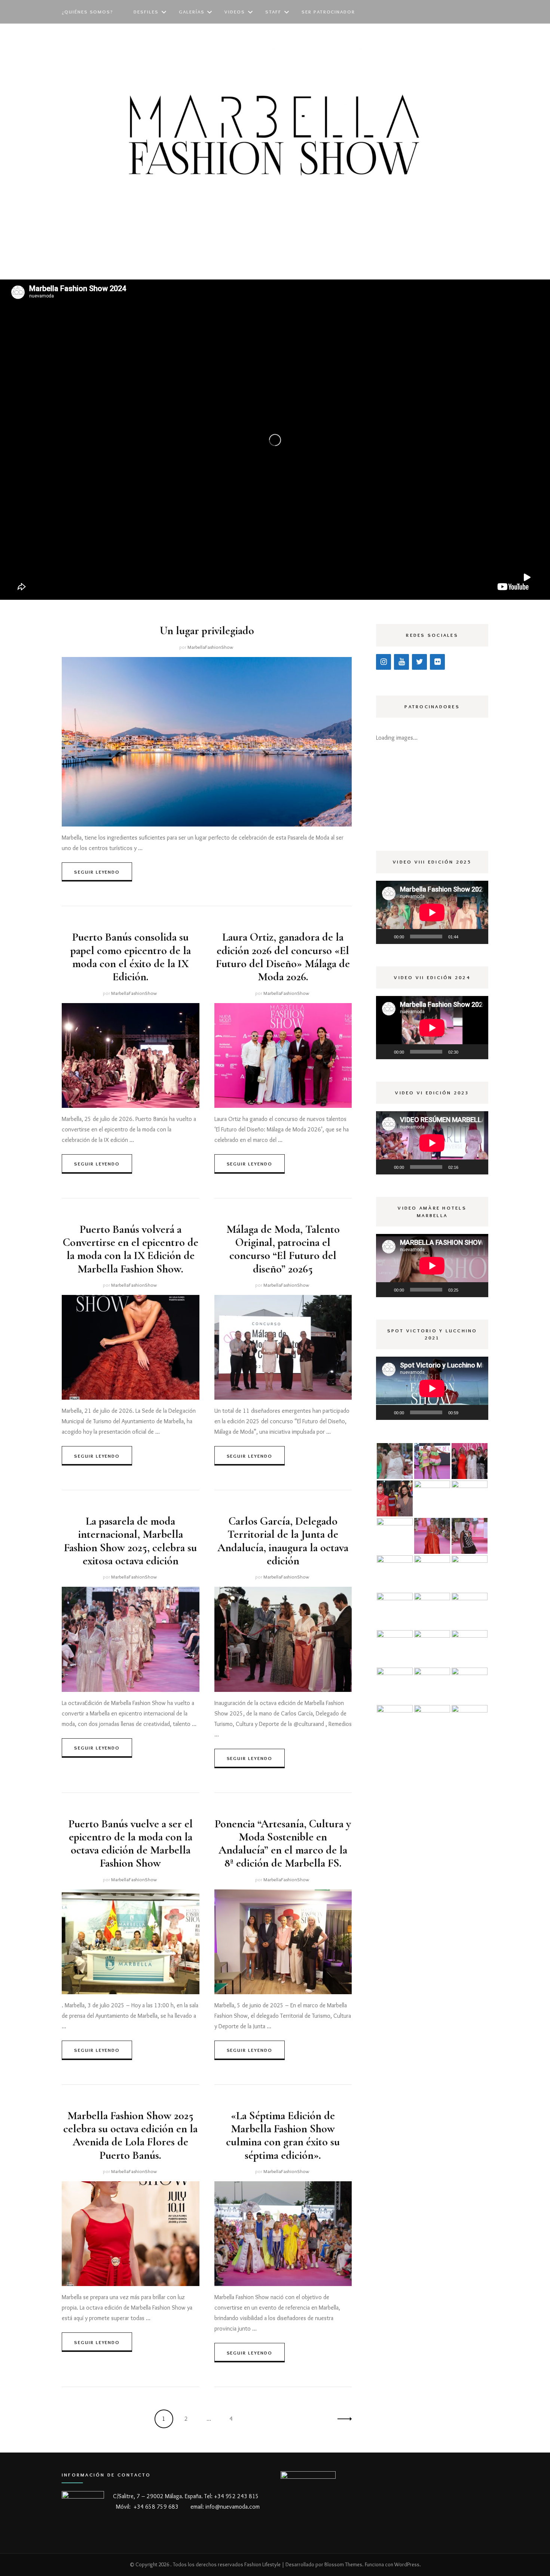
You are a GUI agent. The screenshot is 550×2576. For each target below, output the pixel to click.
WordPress (407, 2564)
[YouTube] (401, 662)
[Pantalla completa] (479, 936)
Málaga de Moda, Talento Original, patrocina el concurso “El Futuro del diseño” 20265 (283, 1249)
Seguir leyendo (97, 872)
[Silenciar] (467, 936)
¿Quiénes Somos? (88, 12)
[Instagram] (384, 662)
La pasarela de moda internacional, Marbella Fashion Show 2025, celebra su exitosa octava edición (130, 1541)
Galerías (192, 12)
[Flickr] (437, 662)
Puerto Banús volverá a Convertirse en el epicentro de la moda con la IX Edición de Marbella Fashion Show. (131, 1249)
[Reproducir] (386, 936)
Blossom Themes (343, 2564)
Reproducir (528, 577)
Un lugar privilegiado (207, 631)
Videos (235, 12)
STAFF (273, 12)
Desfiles (146, 12)
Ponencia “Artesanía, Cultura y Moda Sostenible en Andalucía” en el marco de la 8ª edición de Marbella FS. (283, 1844)
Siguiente (342, 2419)
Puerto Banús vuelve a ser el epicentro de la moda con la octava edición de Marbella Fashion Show (131, 1844)
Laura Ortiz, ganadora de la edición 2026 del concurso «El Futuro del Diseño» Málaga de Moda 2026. (283, 957)
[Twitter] (419, 662)
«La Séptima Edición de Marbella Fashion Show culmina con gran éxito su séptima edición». (283, 2135)
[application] (432, 912)
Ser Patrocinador (328, 12)
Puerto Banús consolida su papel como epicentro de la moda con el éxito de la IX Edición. (131, 957)
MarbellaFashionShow (210, 647)
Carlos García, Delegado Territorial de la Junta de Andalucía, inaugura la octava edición (283, 1541)
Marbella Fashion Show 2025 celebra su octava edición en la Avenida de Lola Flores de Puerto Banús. (130, 2135)
